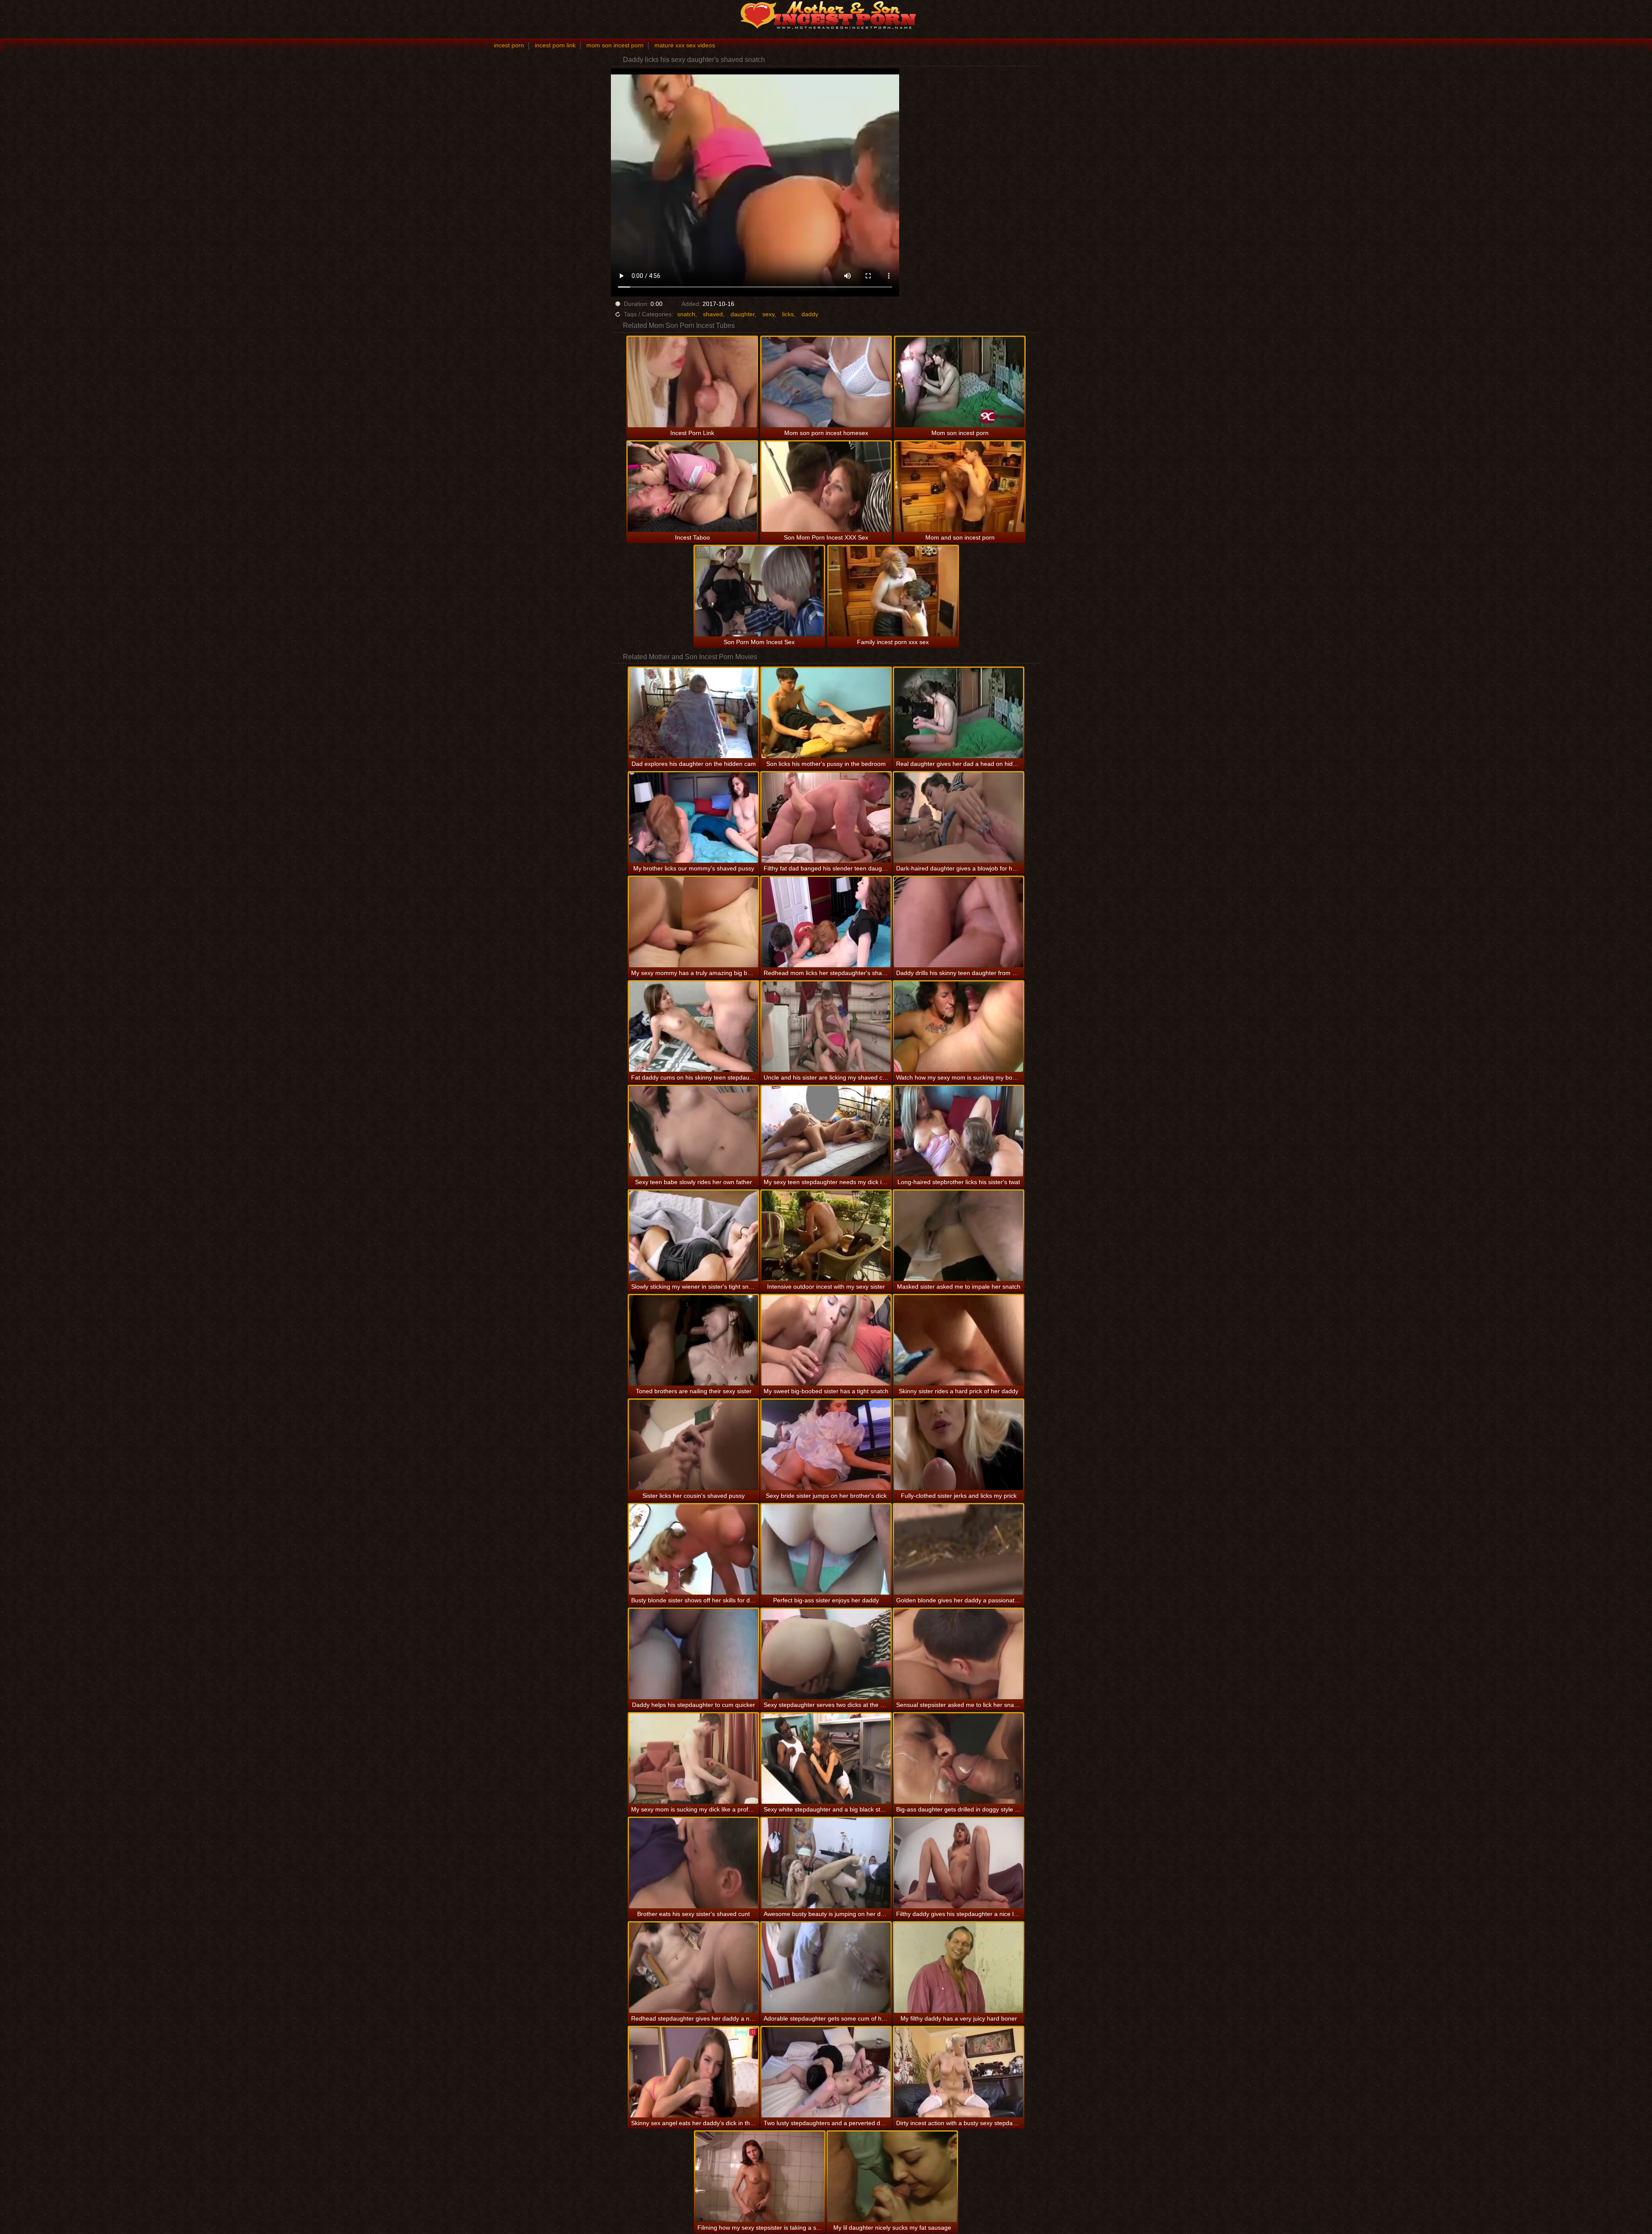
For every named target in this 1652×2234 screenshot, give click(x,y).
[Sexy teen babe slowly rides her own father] (693, 1131)
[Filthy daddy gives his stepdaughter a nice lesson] (959, 1863)
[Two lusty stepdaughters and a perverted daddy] (826, 2072)
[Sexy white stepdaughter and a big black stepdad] (826, 1759)
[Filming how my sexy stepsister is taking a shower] (760, 2177)
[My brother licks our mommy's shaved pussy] (693, 818)
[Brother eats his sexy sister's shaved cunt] (693, 1863)
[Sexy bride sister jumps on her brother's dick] (826, 1445)
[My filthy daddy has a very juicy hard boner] (959, 1968)
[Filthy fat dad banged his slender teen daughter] (826, 818)
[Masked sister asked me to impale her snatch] (959, 1236)
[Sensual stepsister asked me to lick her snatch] (959, 1654)
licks (788, 314)
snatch (686, 314)
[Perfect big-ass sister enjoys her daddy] (826, 1549)
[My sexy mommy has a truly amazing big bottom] (693, 922)
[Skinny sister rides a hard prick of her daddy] (959, 1340)
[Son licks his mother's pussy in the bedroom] (826, 713)
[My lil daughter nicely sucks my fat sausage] (892, 2177)
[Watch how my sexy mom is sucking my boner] (959, 1027)
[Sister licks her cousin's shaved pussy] (693, 1445)
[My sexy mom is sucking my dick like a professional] (693, 1759)
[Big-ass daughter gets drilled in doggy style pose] (959, 1759)
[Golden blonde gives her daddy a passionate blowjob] (959, 1549)
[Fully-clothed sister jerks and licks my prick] (959, 1445)
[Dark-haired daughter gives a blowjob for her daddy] (959, 818)
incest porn (509, 45)
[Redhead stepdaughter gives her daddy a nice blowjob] (693, 1968)
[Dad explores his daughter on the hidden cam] (693, 713)
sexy (768, 314)
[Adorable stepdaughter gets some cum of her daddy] (826, 1968)
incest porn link (555, 45)
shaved (713, 314)
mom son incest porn (615, 45)
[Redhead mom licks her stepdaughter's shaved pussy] (826, 922)
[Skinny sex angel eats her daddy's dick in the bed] (693, 2072)
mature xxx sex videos (685, 45)
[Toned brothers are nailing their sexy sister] (693, 1340)
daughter (743, 314)
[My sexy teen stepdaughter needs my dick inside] (826, 1131)
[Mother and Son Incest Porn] (826, 15)
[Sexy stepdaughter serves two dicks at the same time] (826, 1654)
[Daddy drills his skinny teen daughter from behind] (959, 922)
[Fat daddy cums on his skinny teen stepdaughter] (693, 1027)
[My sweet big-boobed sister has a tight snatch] (826, 1340)
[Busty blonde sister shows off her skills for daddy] (693, 1549)
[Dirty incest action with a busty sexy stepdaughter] (959, 2072)
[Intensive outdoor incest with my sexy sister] (826, 1236)
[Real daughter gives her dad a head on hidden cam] (959, 713)
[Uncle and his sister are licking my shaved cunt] (826, 1027)
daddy (810, 314)
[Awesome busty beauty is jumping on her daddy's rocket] (826, 1863)
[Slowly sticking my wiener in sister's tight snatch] (693, 1236)
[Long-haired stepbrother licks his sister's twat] (959, 1131)
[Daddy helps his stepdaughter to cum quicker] (693, 1654)
